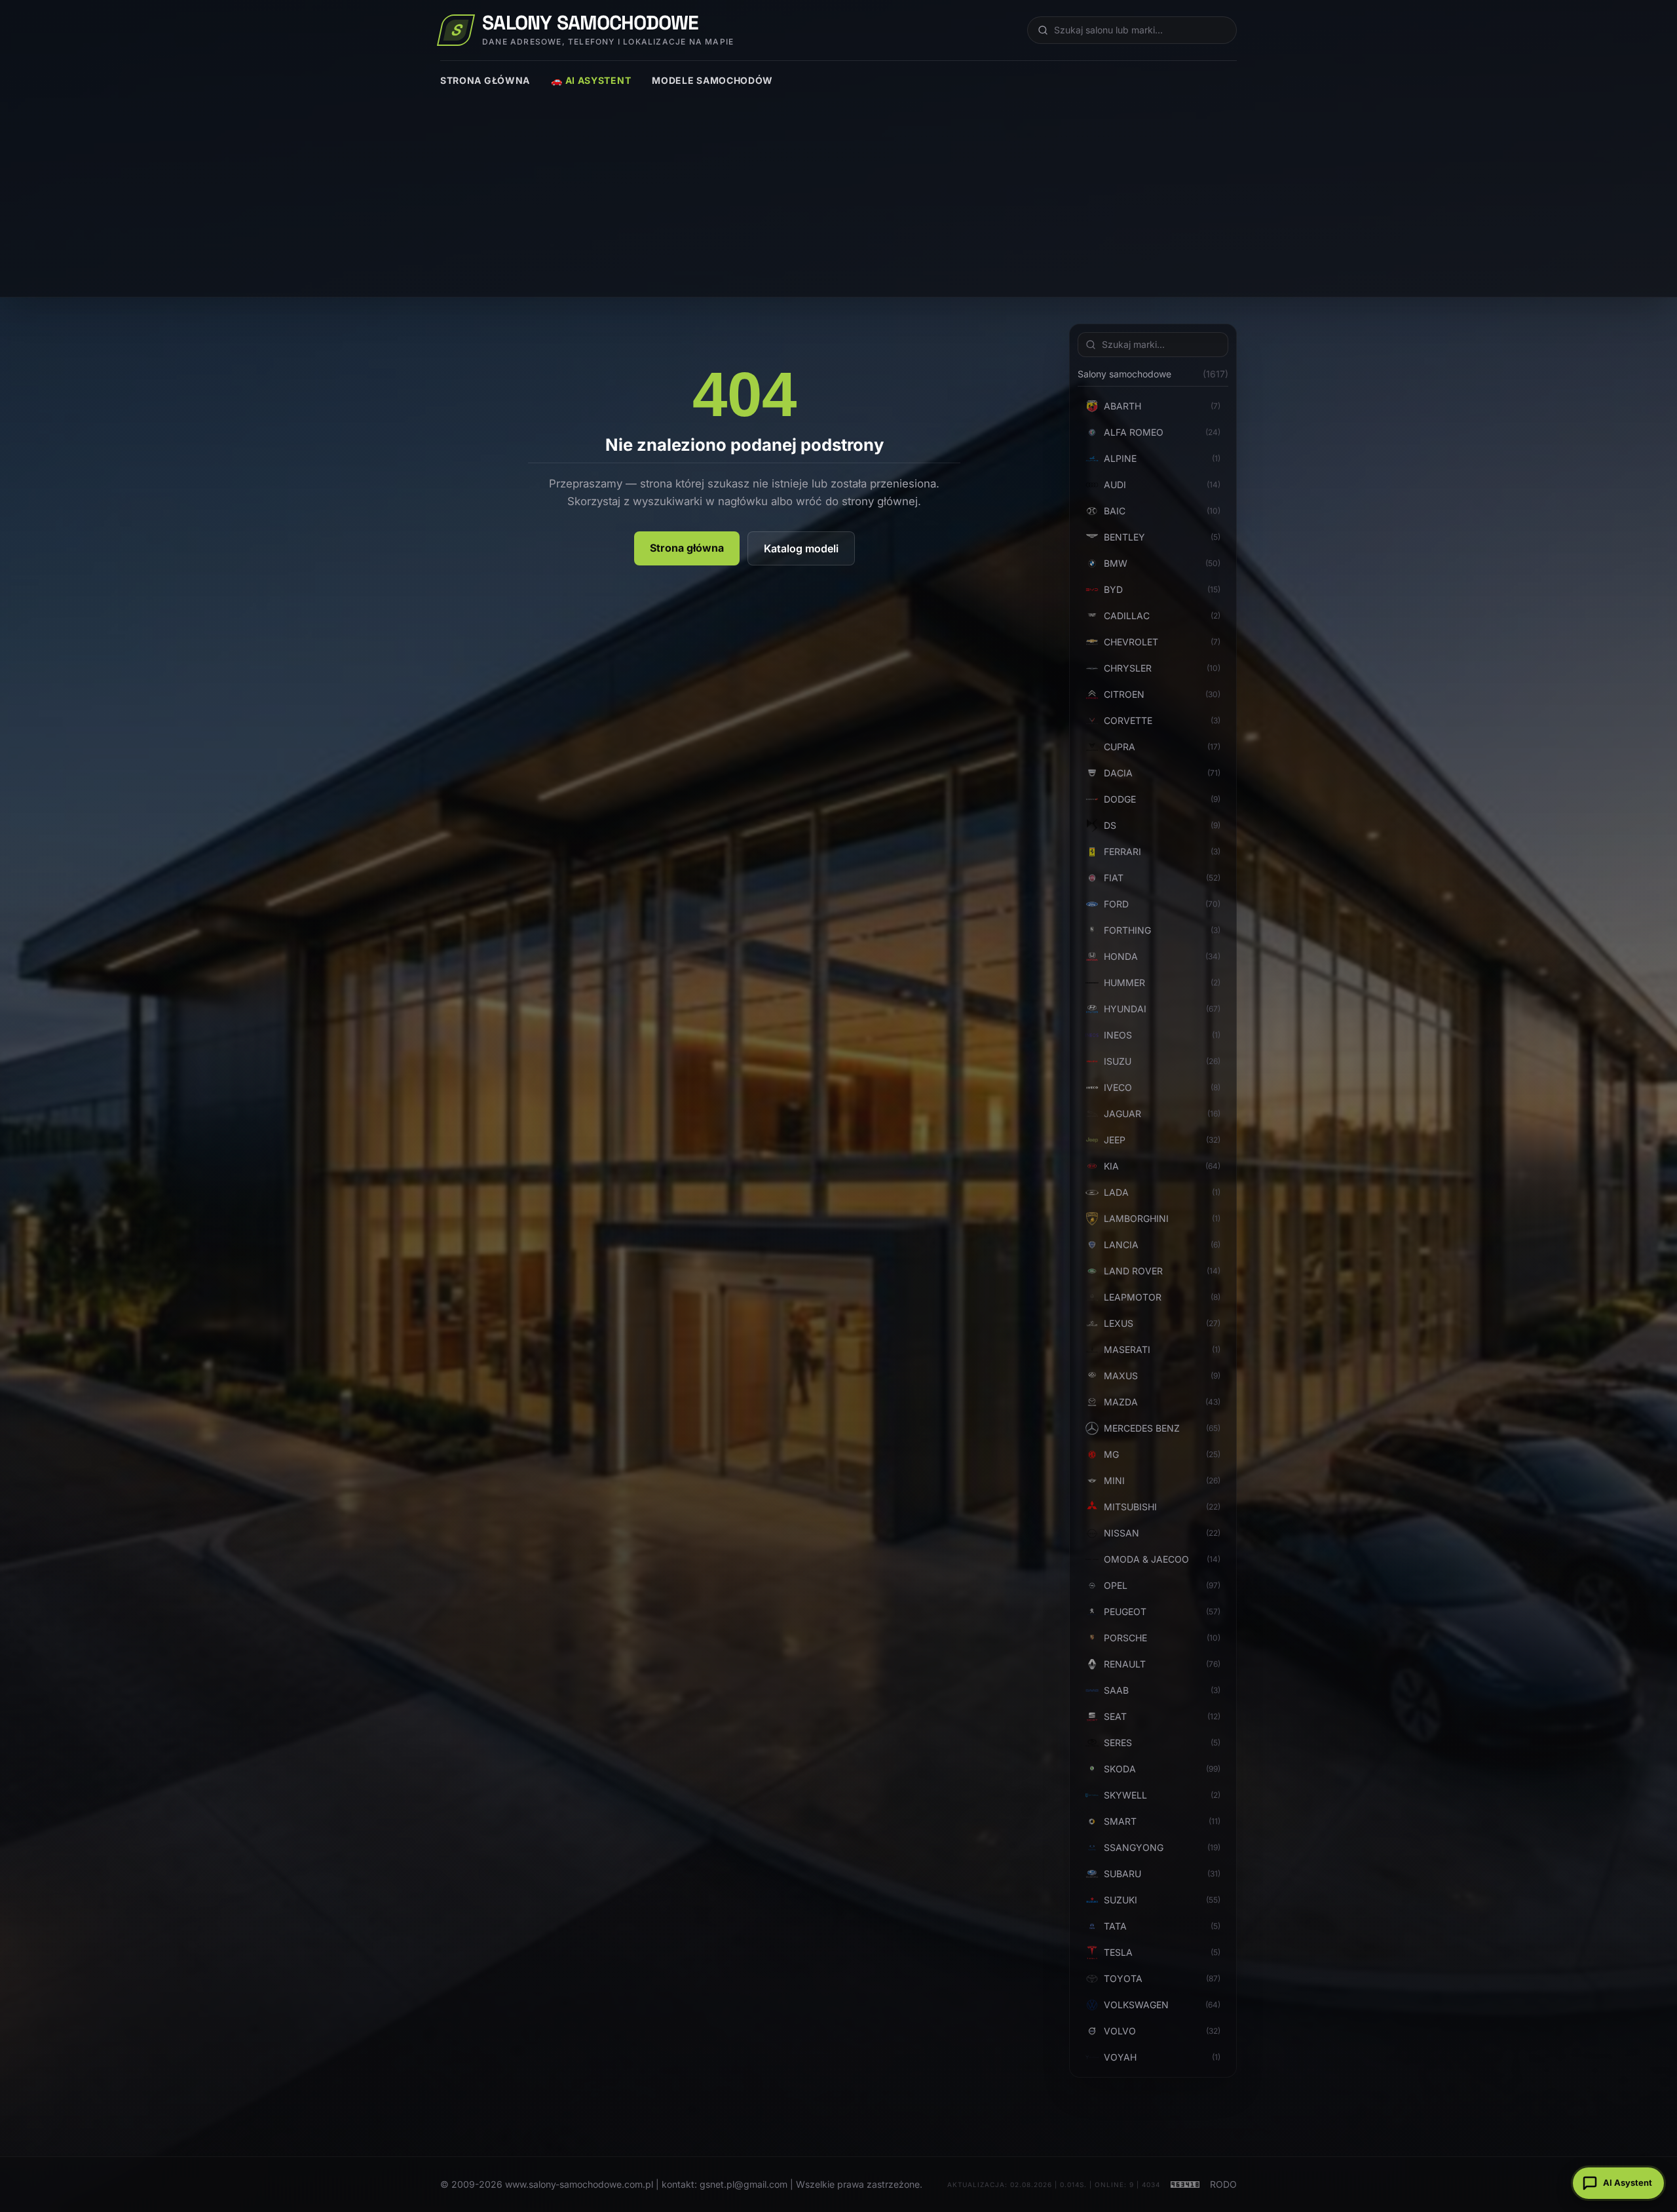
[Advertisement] (838, 185)
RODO (1223, 2184)
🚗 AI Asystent (591, 80)
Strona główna (485, 80)
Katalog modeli (801, 548)
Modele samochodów (712, 80)
